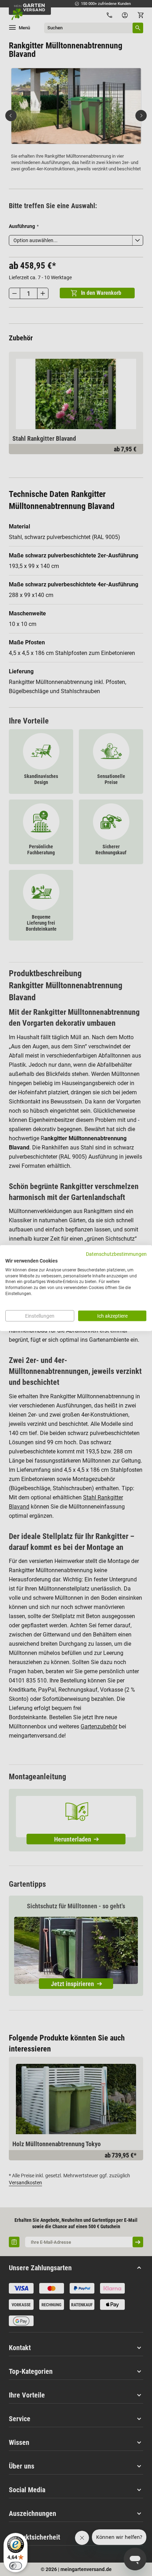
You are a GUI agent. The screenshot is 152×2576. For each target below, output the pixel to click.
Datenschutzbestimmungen (116, 1254)
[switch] (16, 2566)
